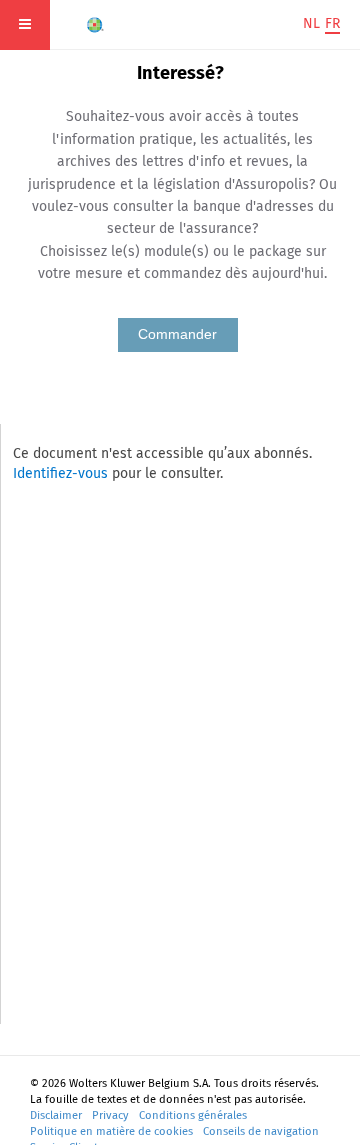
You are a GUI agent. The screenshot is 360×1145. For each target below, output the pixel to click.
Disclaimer (56, 1115)
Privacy (110, 1115)
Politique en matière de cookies (111, 1131)
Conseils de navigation (261, 1131)
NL (311, 23)
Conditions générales (193, 1115)
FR (332, 23)
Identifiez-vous (60, 473)
